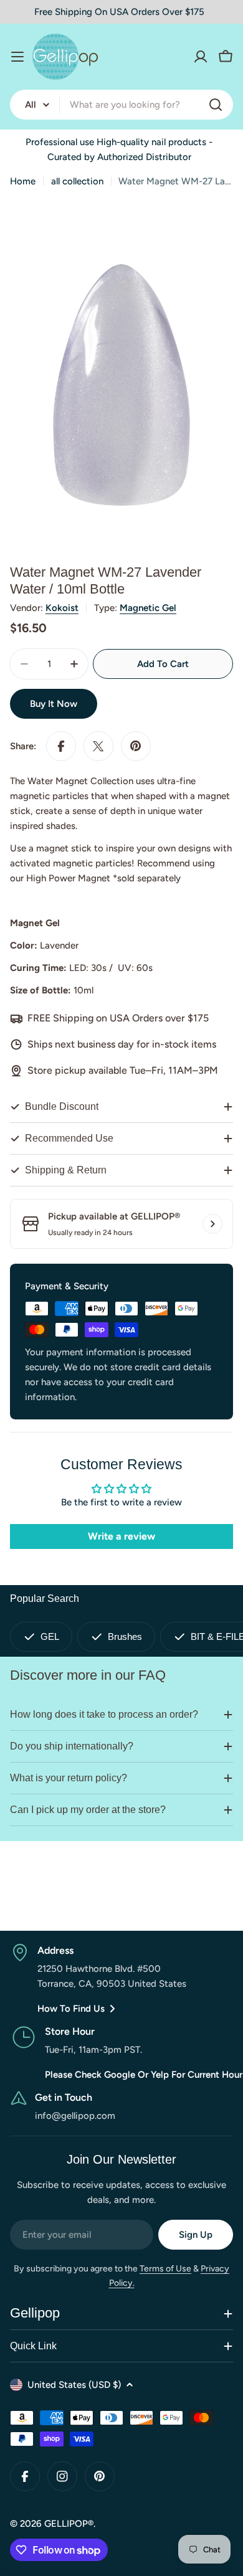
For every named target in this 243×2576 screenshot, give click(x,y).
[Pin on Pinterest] (136, 746)
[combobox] (121, 105)
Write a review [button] (121, 1536)
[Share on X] (98, 746)
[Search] (216, 105)
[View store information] (212, 1224)
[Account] (201, 57)
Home (23, 181)
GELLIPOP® (69, 2524)
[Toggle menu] (17, 57)
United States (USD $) (74, 2385)
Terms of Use (165, 2269)
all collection (77, 181)
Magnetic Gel (148, 608)
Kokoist (62, 608)
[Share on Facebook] (61, 746)
